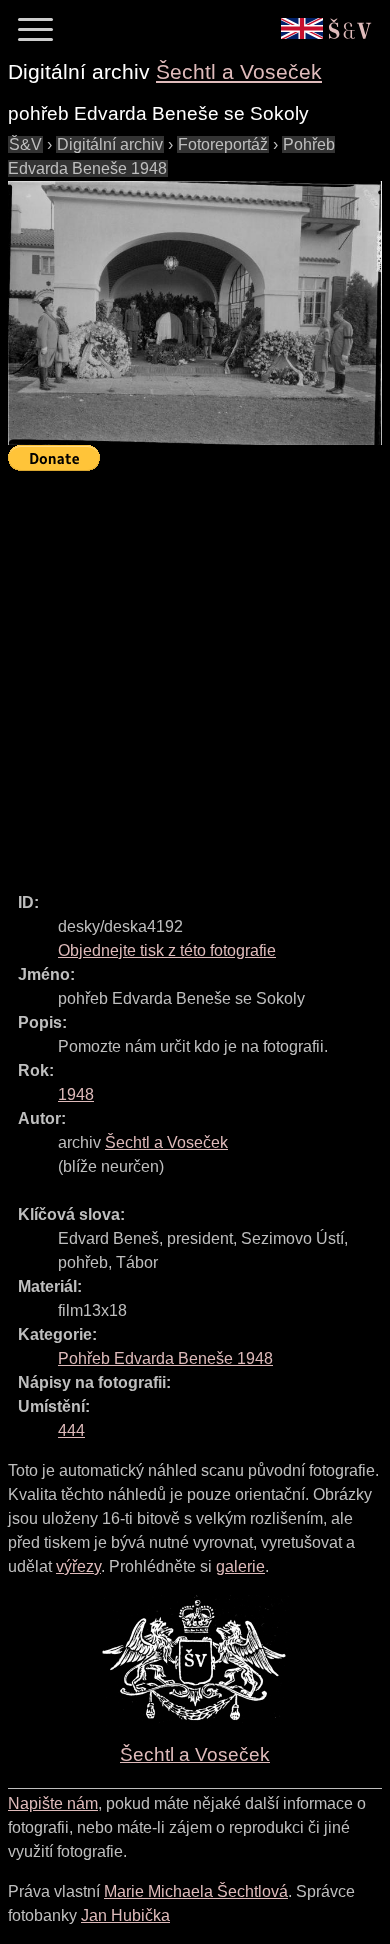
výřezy (78, 1566)
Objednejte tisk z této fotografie (167, 950)
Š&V (25, 144)
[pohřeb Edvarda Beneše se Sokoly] (195, 313)
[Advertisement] (195, 673)
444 (71, 1430)
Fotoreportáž (223, 144)
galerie (240, 1566)
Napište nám (53, 1803)
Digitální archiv (110, 144)
